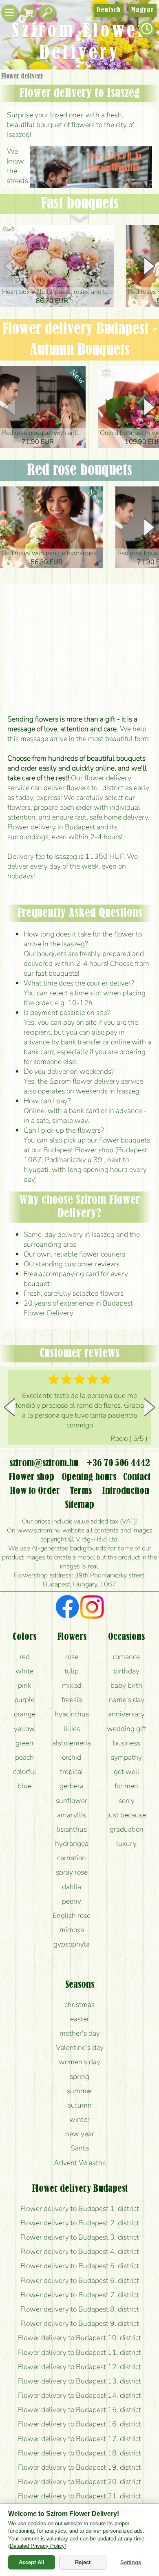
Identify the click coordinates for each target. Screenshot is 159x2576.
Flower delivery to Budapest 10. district (79, 2338)
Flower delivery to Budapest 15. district (79, 2410)
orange (25, 1714)
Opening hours (89, 1477)
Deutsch (109, 10)
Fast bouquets (80, 204)
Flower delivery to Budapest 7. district (80, 2295)
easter (80, 2019)
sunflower (72, 1801)
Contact (137, 1477)
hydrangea (72, 1844)
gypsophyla (72, 1944)
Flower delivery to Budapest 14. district (79, 2395)
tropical (72, 1772)
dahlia (72, 1887)
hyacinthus (72, 1714)
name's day (127, 1700)
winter (79, 2119)
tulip (72, 1671)
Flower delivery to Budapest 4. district (80, 2251)
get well (127, 1772)
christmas (79, 2005)
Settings (131, 2562)
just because (127, 1815)
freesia (72, 1700)
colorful (25, 1772)
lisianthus (72, 1829)
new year (80, 2134)
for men (126, 1786)
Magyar (142, 10)
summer (80, 2091)
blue (24, 1786)
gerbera (72, 1786)
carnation (72, 1858)
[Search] (47, 13)
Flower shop (31, 1477)
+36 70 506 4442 (118, 1463)
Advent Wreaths (80, 2163)
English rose (72, 1915)
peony (72, 1901)
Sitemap (79, 1505)
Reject (83, 2562)
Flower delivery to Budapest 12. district (79, 2367)
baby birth (126, 1685)
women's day (79, 2062)
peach (24, 1757)
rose (72, 1657)
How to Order (35, 1491)
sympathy (126, 1757)
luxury (126, 1844)
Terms (81, 1491)
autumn (79, 2105)
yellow (24, 1729)
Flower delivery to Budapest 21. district (79, 2496)
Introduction (126, 1491)
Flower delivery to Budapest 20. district (79, 2482)
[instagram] (92, 1608)
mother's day (80, 2033)
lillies (72, 1729)
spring (79, 2076)
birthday (126, 1671)
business (127, 1743)
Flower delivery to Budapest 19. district (79, 2467)
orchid (72, 1757)
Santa (80, 2148)
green (24, 1743)
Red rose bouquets (79, 470)
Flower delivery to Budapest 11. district (79, 2352)
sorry (127, 1801)
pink (24, 1685)
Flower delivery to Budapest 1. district (80, 2209)
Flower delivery (22, 76)
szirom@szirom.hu (44, 1463)
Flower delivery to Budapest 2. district (80, 2223)
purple (24, 1700)
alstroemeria (72, 1743)
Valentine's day (80, 2047)
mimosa (72, 1930)
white (24, 1671)
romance (126, 1657)
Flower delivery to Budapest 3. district (80, 2237)
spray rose (72, 1872)
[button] (149, 266)
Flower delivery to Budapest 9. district (80, 2323)
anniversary (126, 1714)
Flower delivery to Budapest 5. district (80, 2266)
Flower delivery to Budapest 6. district (80, 2280)
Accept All (32, 2562)
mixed (72, 1685)
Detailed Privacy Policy (37, 2546)
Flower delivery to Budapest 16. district (79, 2424)
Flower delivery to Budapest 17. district (79, 2439)
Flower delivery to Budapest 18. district (79, 2453)
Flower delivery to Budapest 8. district (80, 2309)
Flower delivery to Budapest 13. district (79, 2381)
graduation (127, 1829)
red (25, 1657)
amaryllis (72, 1815)
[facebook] (67, 1608)
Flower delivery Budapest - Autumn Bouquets (79, 340)
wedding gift (127, 1729)
